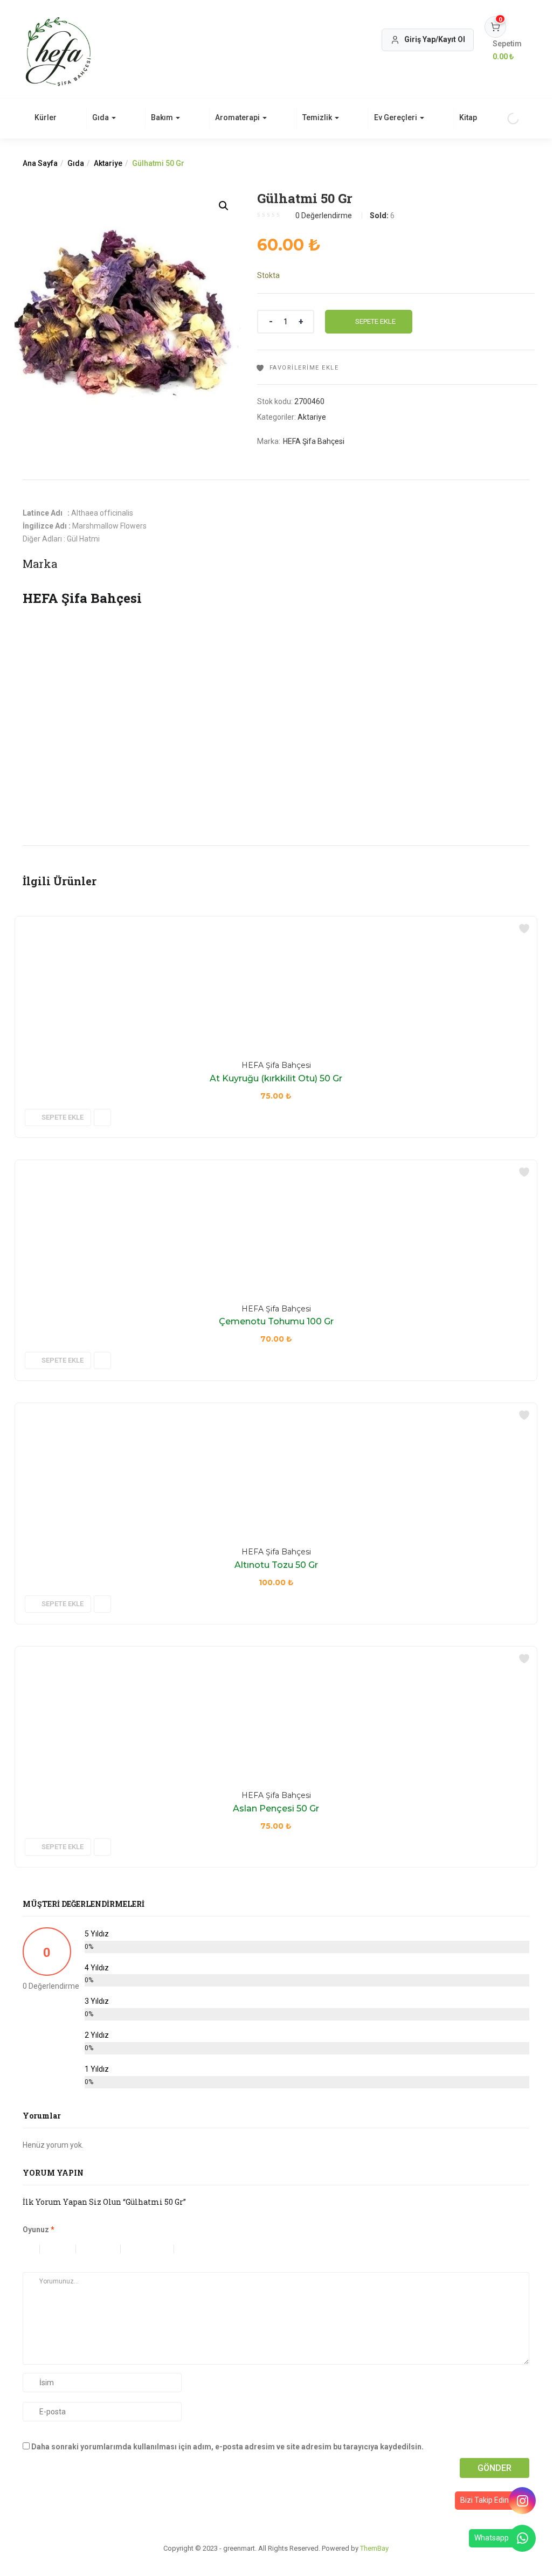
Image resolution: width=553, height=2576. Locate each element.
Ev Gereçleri (396, 117)
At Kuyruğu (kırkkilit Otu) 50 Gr (276, 1078)
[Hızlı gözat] (102, 1117)
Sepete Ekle (375, 321)
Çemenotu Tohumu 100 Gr (276, 1321)
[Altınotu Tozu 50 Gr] (76, 1409)
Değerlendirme (324, 216)
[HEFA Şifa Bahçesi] (125, 620)
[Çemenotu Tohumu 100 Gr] (76, 1167)
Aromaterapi (238, 117)
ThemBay (374, 2548)
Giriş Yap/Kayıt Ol (435, 39)
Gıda (101, 117)
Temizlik (318, 117)
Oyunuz (39, 2230)
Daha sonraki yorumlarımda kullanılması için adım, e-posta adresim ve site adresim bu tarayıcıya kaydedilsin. (227, 2447)
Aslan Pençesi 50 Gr (276, 1808)
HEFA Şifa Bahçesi (314, 441)
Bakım (163, 117)
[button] (507, 51)
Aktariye (108, 163)
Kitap (468, 117)
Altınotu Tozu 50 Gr (276, 1565)
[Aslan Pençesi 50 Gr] (65, 1653)
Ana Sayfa (40, 163)
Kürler (46, 117)
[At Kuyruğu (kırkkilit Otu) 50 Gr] (123, 923)
